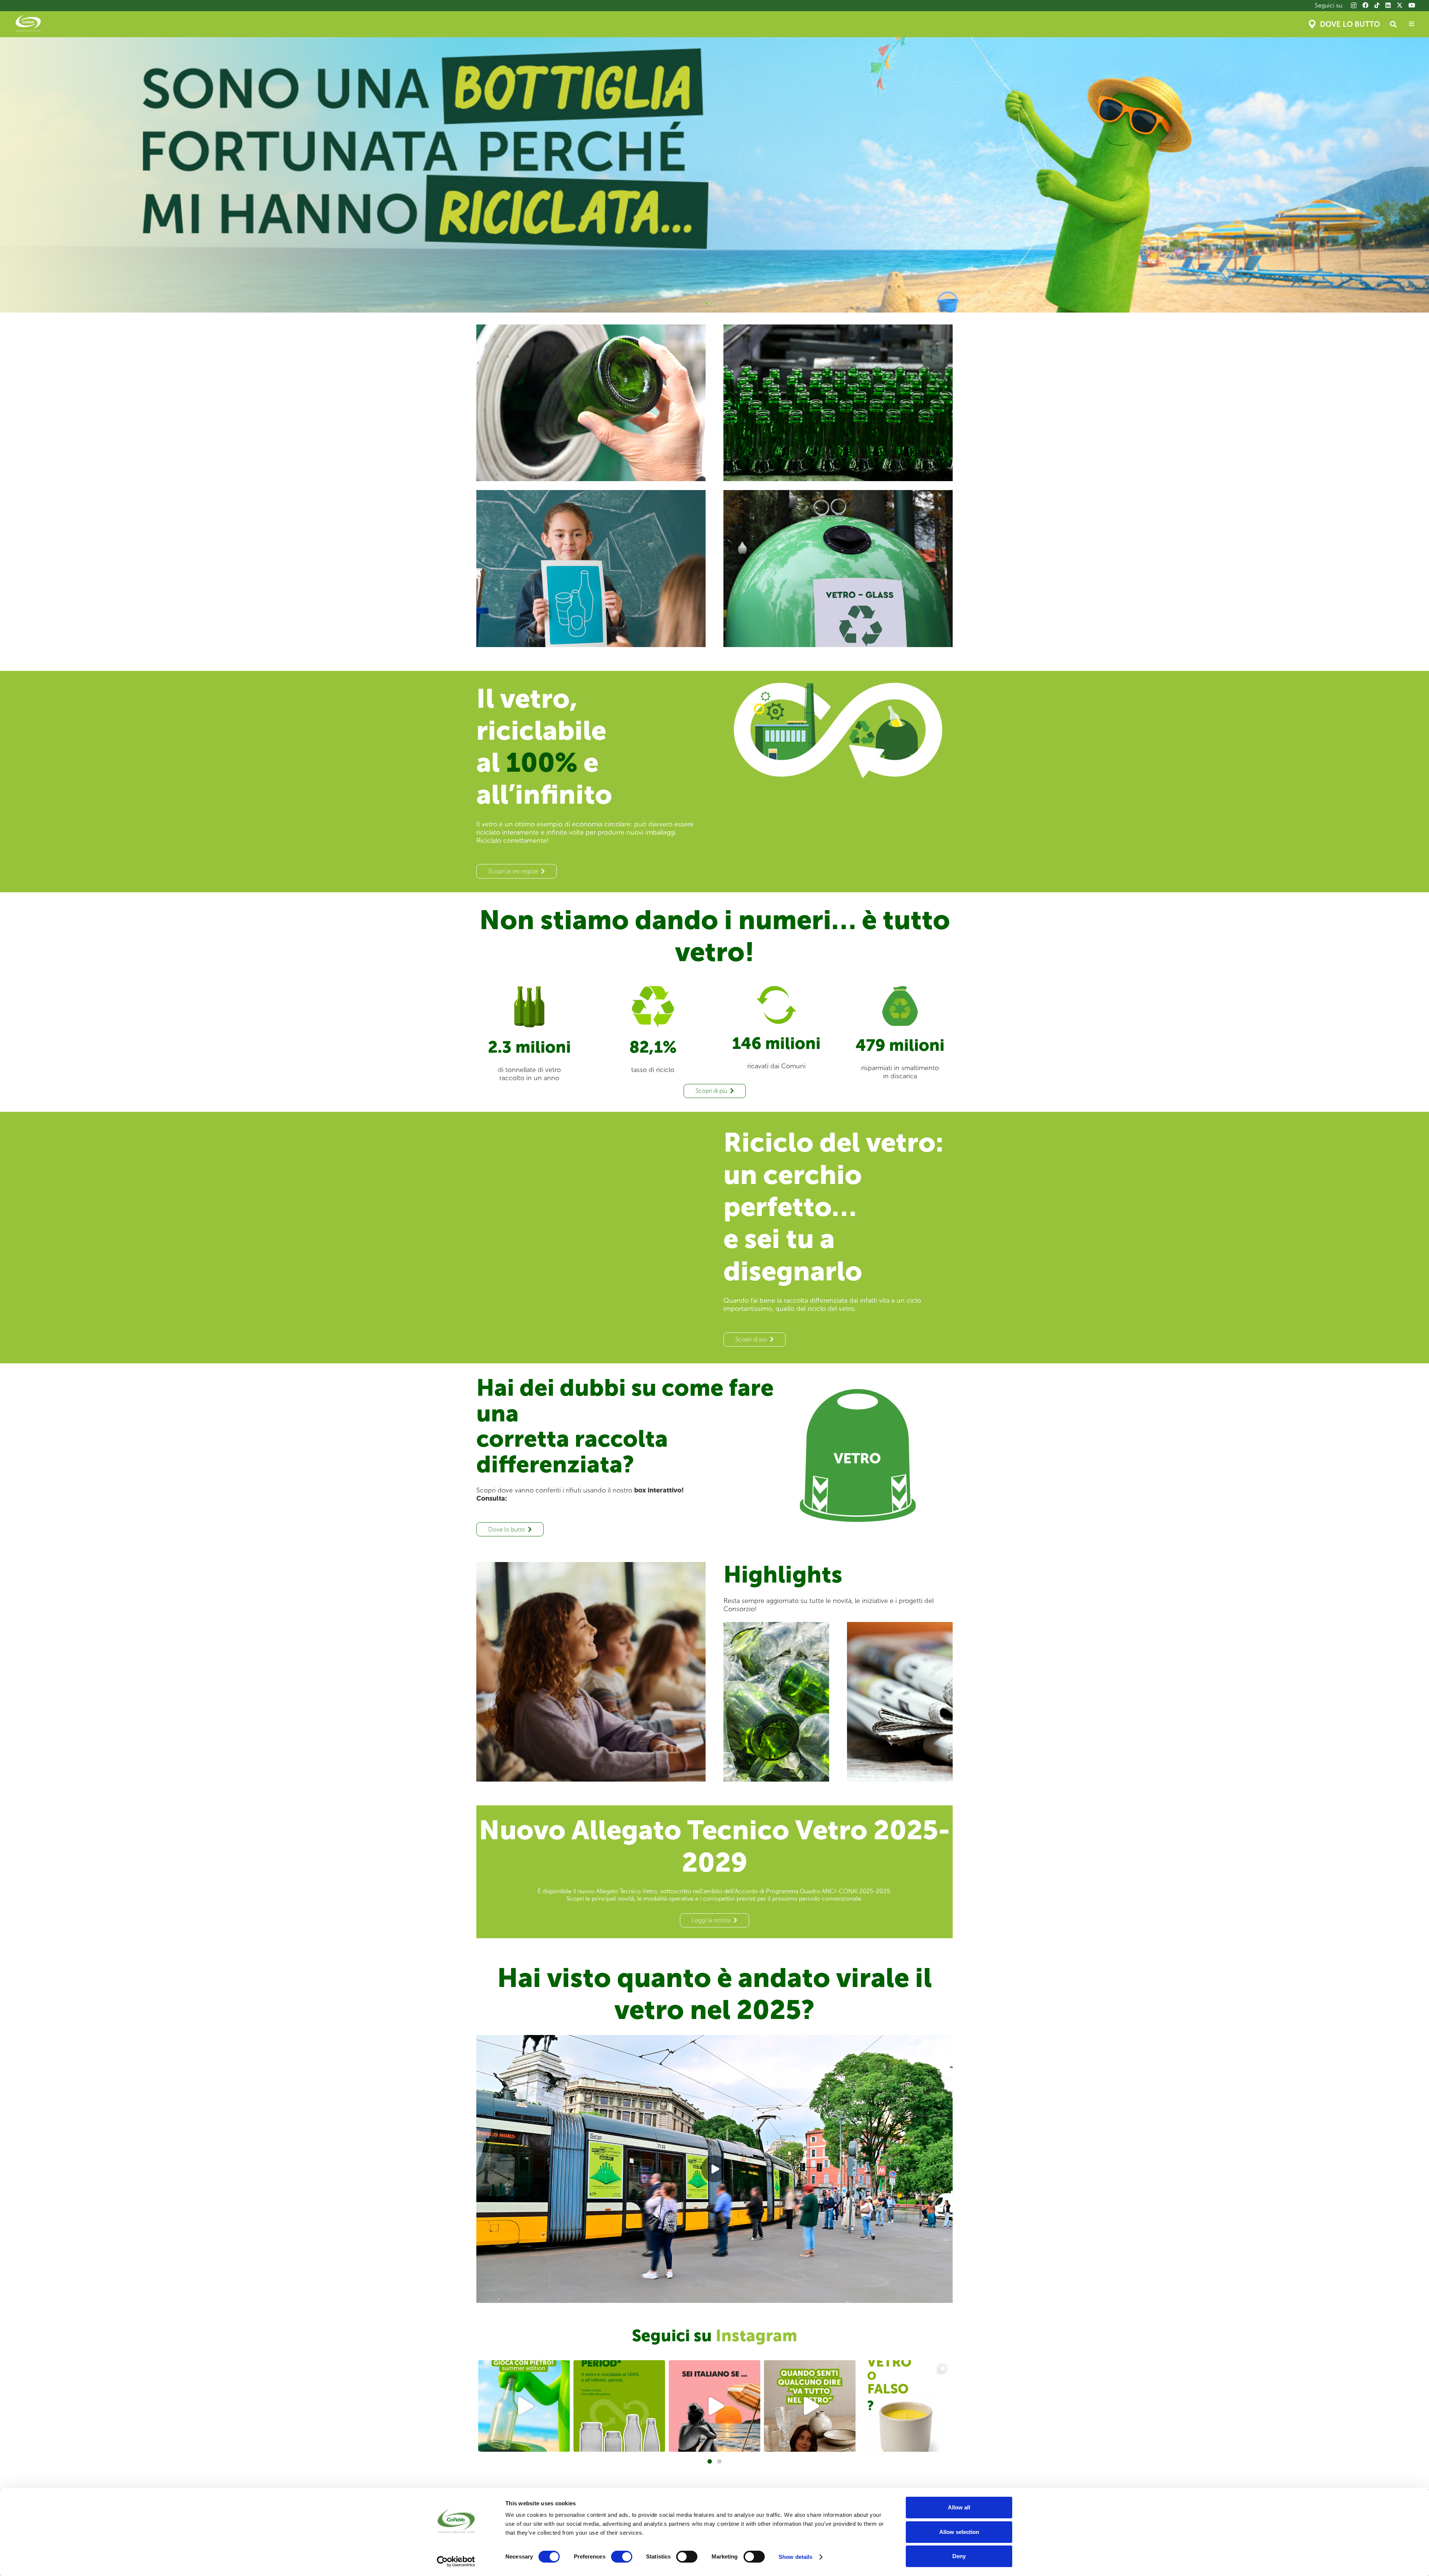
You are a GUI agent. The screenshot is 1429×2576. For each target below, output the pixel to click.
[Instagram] (1354, 6)
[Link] (591, 403)
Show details (795, 2557)
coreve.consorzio (523, 2367)
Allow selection (959, 2532)
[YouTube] (1412, 5)
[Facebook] (1365, 5)
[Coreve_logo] (28, 24)
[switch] (622, 2557)
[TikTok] (1377, 5)
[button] (1393, 24)
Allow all (959, 2507)
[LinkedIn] (1388, 5)
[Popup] (1412, 24)
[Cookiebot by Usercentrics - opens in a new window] (456, 2561)
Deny (959, 2556)
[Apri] (524, 2406)
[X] (1400, 5)
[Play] (714, 2169)
